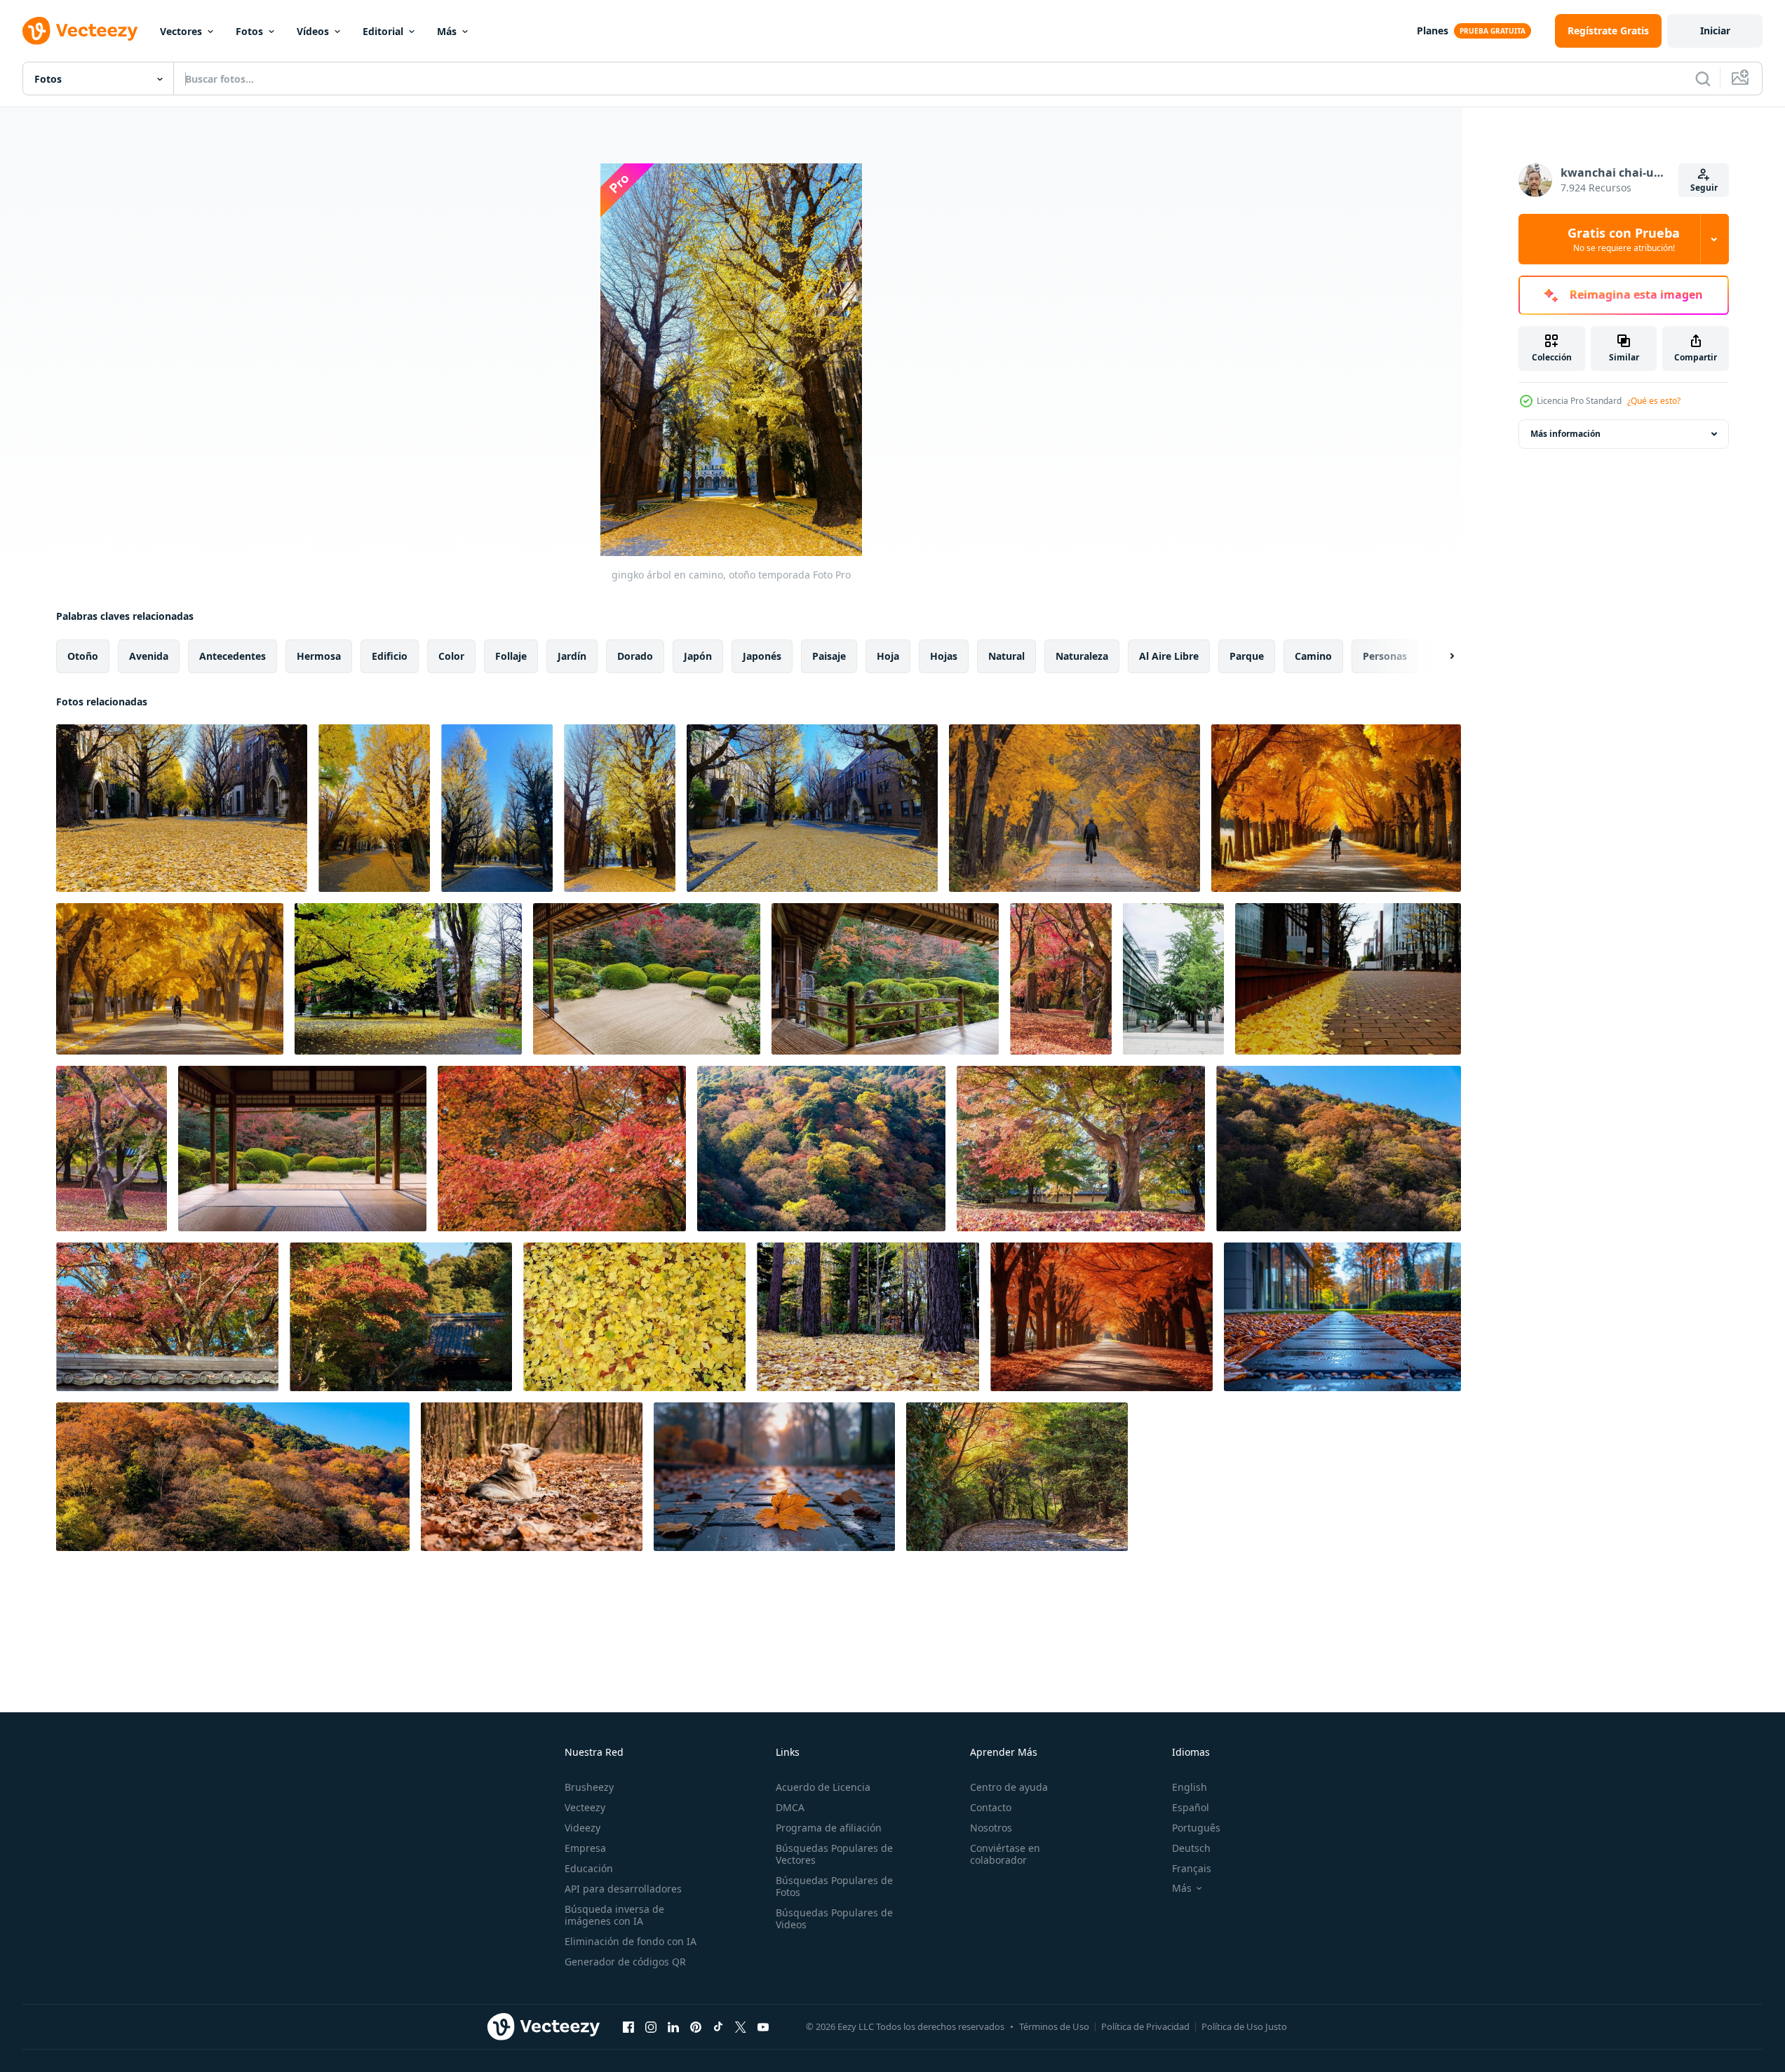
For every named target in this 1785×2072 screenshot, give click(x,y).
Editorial (383, 31)
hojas (944, 656)
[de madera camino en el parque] (1342, 1317)
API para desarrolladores (623, 1889)
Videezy (582, 1828)
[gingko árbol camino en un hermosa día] (1173, 979)
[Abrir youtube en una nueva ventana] (763, 2026)
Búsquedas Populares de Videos (834, 1918)
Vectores (181, 31)
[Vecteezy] (80, 31)
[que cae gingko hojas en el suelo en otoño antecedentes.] (634, 1317)
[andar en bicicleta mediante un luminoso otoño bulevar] (170, 979)
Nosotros (991, 1828)
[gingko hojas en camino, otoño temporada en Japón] (182, 808)
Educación (589, 1868)
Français (1192, 1868)
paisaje (829, 656)
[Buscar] (1703, 79)
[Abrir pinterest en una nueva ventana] (696, 2026)
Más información (1565, 434)
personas (1385, 656)
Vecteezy (585, 1807)
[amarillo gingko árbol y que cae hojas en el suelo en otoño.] (408, 979)
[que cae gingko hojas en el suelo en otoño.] (868, 1317)
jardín (572, 656)
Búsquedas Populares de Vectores (834, 1854)
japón (698, 656)
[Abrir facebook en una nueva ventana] (628, 2026)
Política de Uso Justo (1244, 2026)
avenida (149, 656)
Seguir (1704, 188)
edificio (390, 656)
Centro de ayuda (1009, 1787)
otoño (83, 656)
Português (1196, 1828)
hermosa (319, 656)
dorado (635, 656)
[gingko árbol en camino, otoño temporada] (374, 808)
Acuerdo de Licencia (823, 1787)
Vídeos (313, 31)
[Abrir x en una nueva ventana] (741, 2026)
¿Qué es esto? (1654, 401)
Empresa (585, 1848)
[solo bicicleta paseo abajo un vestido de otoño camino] (1075, 808)
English (1190, 1787)
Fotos (249, 31)
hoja (888, 656)
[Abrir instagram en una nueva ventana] (651, 2026)
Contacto (991, 1807)
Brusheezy (589, 1787)
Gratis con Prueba (1624, 239)
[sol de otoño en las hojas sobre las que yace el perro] (532, 1477)
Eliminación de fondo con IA (631, 1941)
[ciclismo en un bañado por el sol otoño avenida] (1336, 808)
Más (447, 31)
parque (1247, 656)
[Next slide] (1440, 656)
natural (1006, 656)
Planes (1433, 31)
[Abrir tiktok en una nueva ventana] (718, 2026)
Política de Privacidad (1145, 2026)
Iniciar (1715, 31)
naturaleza (1082, 656)
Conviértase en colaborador (1005, 1854)
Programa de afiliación (829, 1828)
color (451, 656)
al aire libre (1169, 656)
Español (1191, 1807)
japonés (762, 656)
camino (1313, 656)
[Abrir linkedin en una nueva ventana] (673, 2026)
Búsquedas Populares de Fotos (834, 1886)
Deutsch (1191, 1848)
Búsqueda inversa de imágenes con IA (614, 1915)
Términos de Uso (1054, 2026)
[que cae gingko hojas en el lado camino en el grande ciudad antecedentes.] (1348, 979)
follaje (511, 656)
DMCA (790, 1807)
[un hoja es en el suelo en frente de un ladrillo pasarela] (774, 1477)
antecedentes (233, 656)
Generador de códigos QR (625, 1962)
